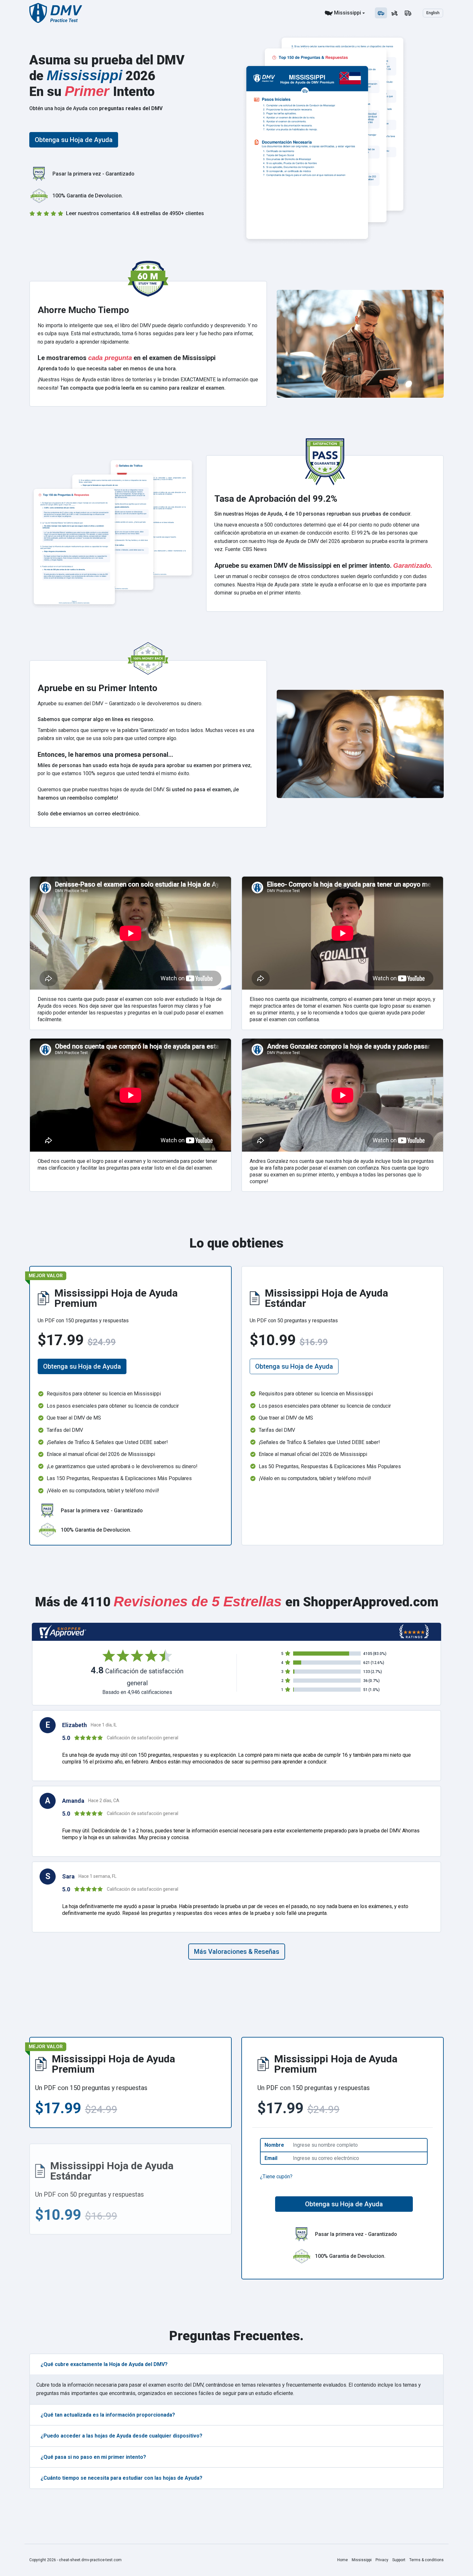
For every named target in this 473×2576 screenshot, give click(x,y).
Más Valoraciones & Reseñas (237, 1952)
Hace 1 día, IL (104, 1725)
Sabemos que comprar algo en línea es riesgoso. (96, 719)
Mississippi (348, 13)
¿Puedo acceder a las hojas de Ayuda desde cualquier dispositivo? (121, 2436)
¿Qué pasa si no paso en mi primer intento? (93, 2457)
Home (343, 2560)
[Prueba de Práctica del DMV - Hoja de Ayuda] (56, 13)
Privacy (382, 2560)
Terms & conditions (427, 2560)
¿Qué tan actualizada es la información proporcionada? (108, 2415)
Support (399, 2560)
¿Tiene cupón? (276, 2177)
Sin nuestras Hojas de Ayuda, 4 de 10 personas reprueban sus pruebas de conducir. (313, 514)
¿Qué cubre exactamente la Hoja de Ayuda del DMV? (104, 2364)
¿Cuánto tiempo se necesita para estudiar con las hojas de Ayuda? (121, 2478)
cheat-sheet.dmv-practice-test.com (90, 2560)
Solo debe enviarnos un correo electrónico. (89, 814)
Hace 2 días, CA (104, 1801)
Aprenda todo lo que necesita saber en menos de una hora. (107, 369)
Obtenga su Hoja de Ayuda (74, 140)
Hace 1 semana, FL (97, 1876)
